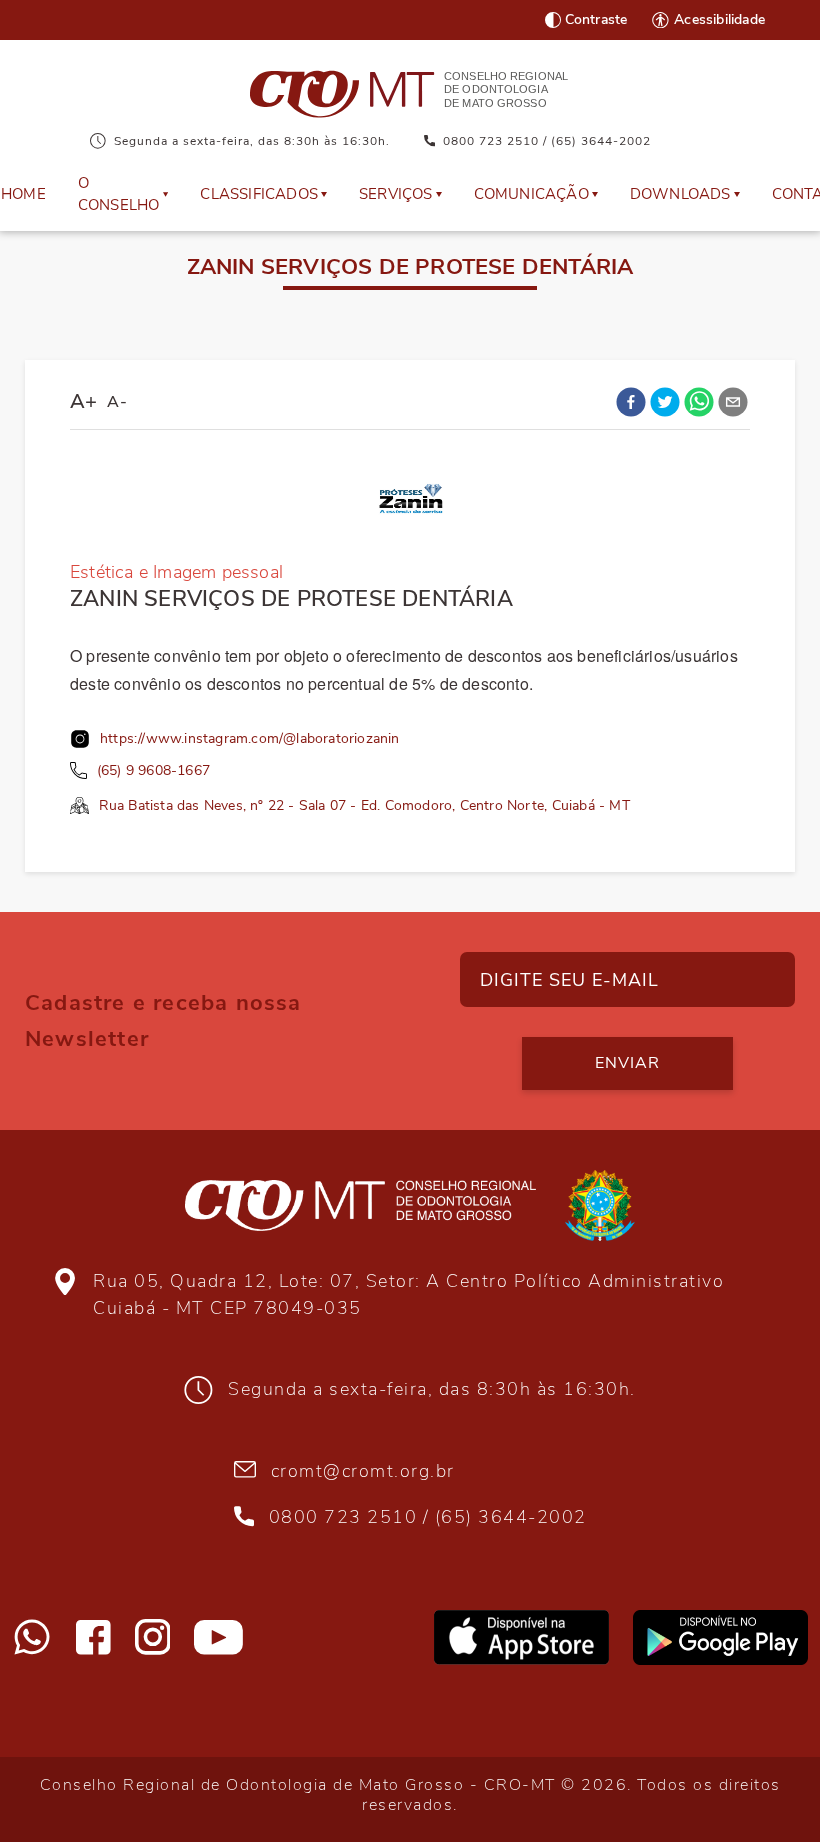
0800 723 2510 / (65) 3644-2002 (547, 141)
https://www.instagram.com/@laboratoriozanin (250, 738)
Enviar (627, 1063)
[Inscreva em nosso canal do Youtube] (218, 1637)
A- (116, 402)
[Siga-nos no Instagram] (153, 1637)
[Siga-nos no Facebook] (93, 1637)
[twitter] (665, 402)
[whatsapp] (699, 402)
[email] (733, 402)
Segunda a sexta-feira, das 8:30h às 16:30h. (252, 141)
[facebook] (631, 402)
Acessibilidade (719, 19)
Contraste (596, 19)
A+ (83, 401)
